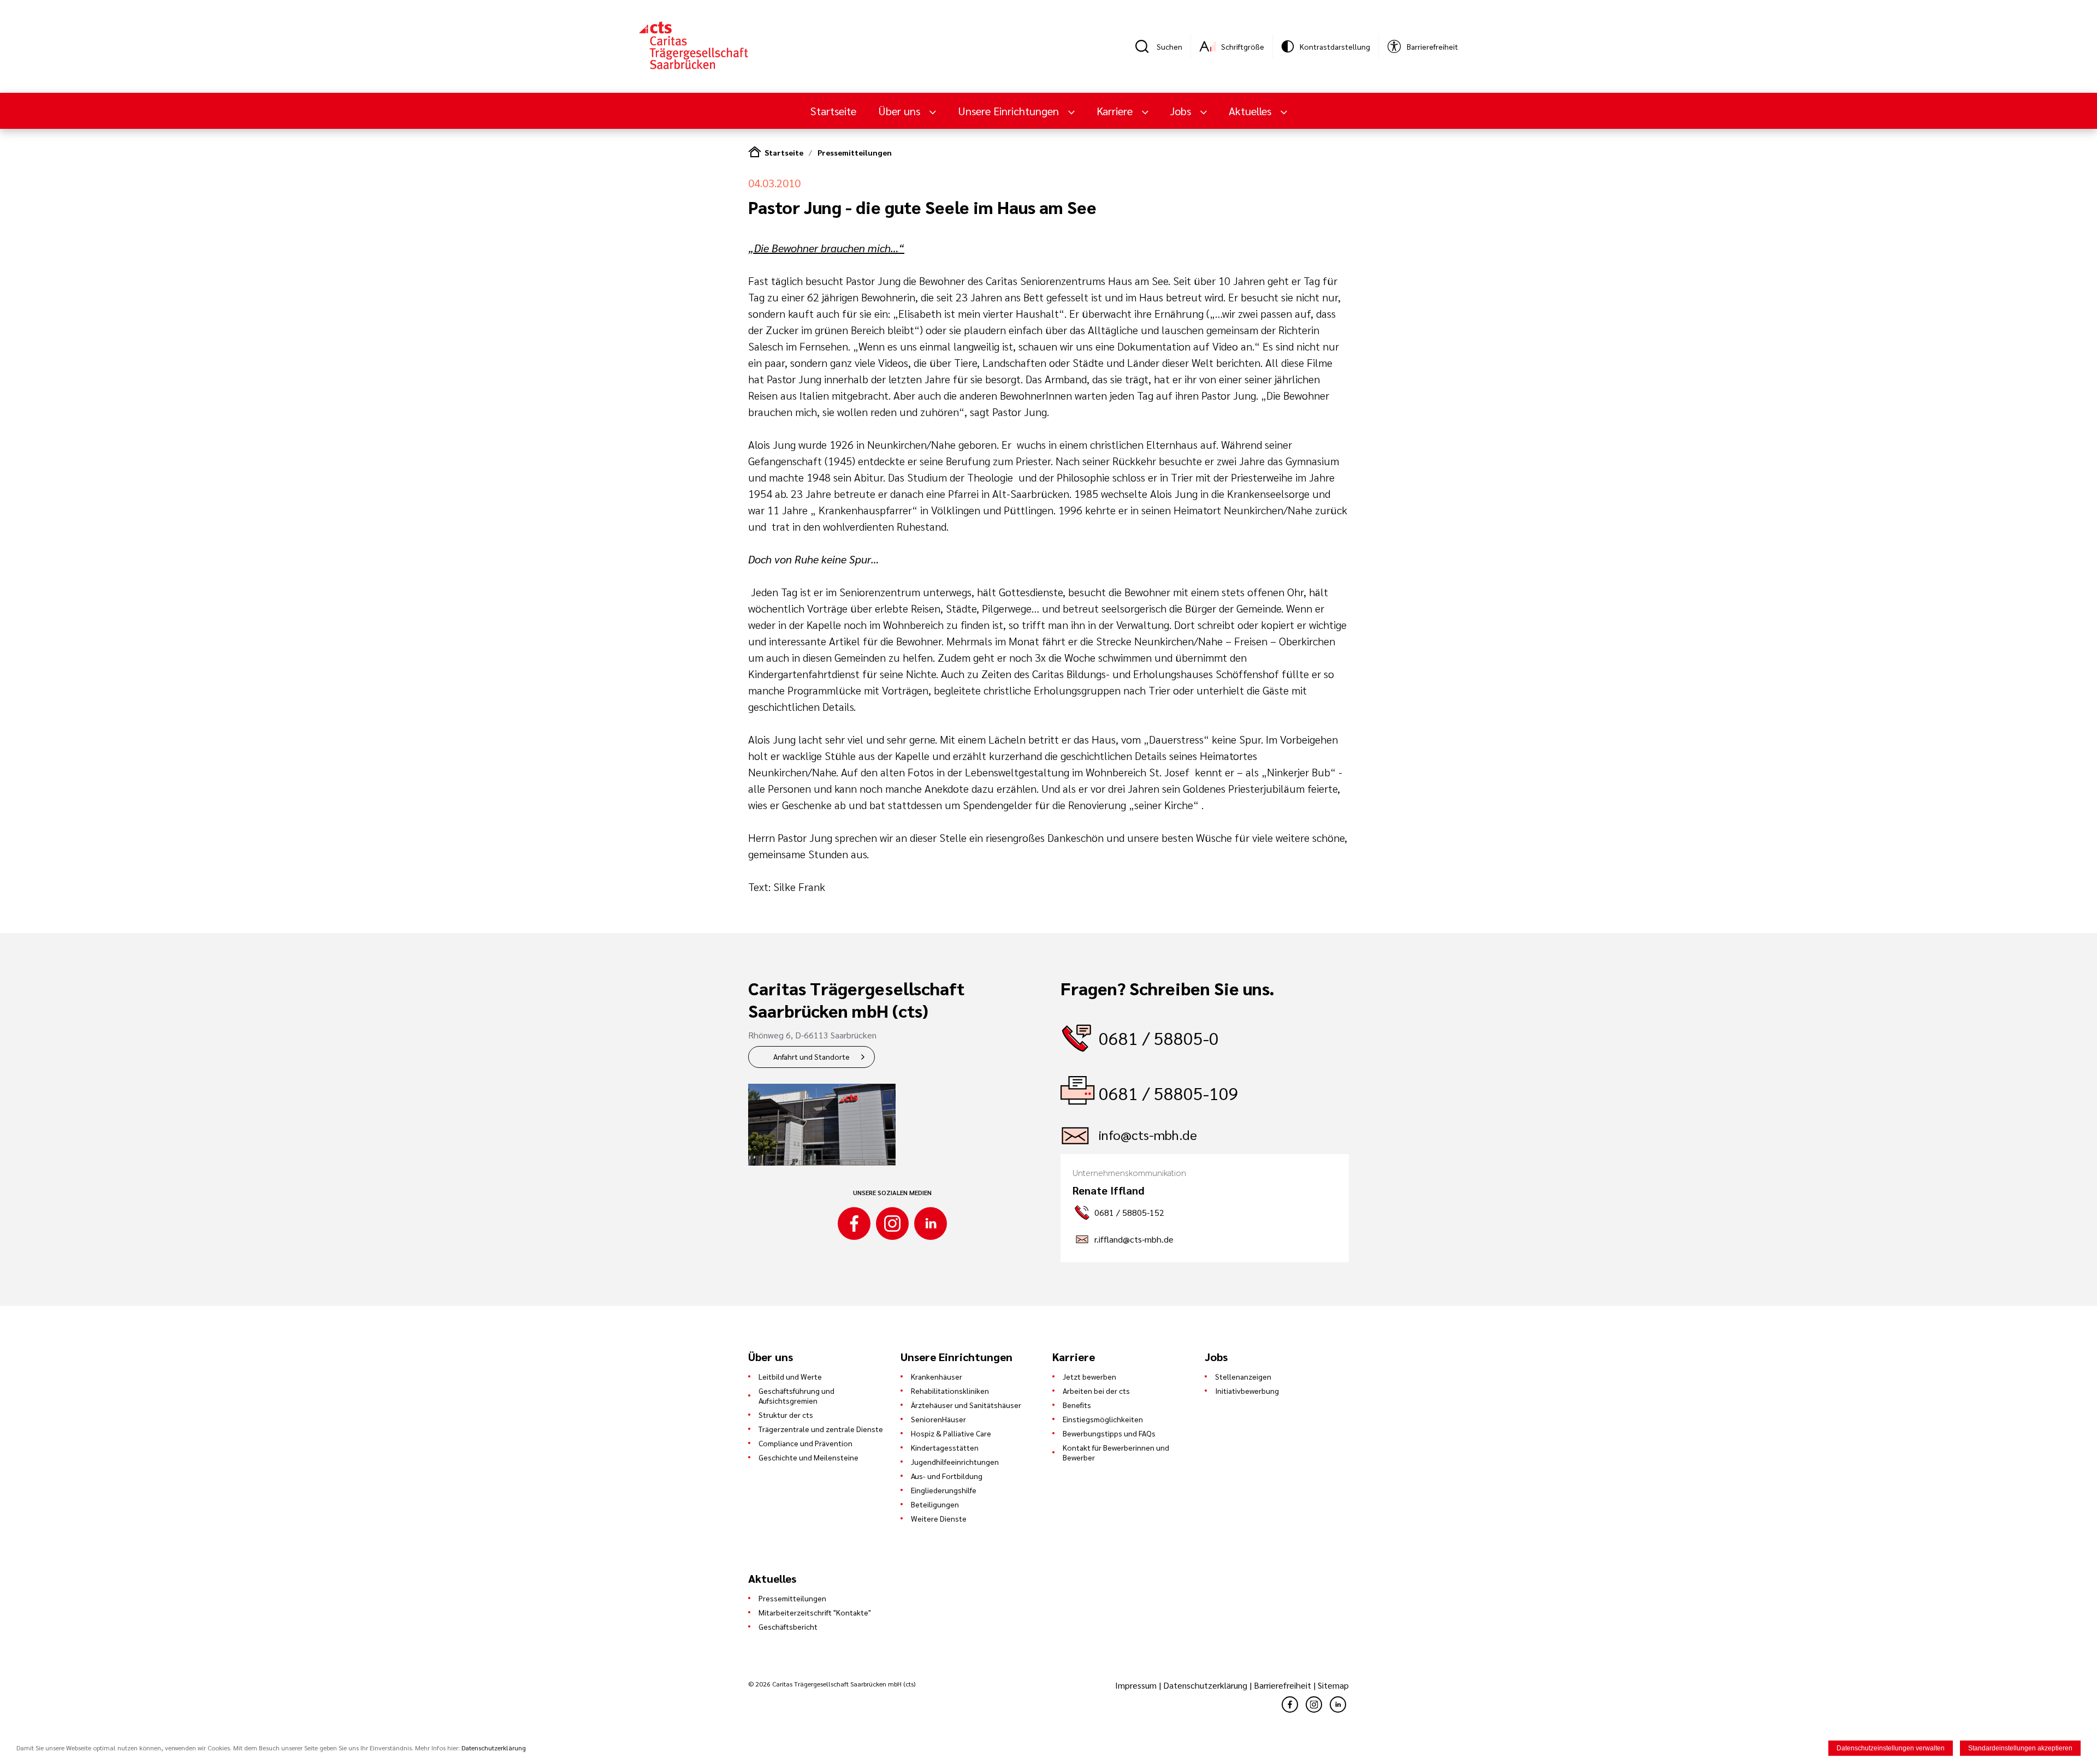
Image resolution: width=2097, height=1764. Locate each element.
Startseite (833, 111)
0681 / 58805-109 (1169, 1093)
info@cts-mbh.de (1148, 1135)
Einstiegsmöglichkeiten (1103, 1419)
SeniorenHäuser (938, 1419)
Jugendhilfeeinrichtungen (955, 1462)
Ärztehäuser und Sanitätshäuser (966, 1405)
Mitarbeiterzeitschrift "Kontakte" (815, 1612)
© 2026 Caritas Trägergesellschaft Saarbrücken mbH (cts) (832, 1684)
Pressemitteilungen (855, 152)
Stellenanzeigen (1243, 1376)
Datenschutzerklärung (1205, 1685)
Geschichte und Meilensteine (808, 1457)
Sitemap (1333, 1685)
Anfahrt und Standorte (811, 1056)
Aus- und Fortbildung (947, 1476)
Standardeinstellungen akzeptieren (2020, 1748)
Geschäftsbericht (788, 1626)
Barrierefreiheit (1283, 1685)
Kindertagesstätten (945, 1447)
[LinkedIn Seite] (931, 1223)
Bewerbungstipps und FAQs (1109, 1433)
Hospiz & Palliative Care (951, 1433)
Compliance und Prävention (805, 1443)
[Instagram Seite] (892, 1223)
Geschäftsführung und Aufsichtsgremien (796, 1395)
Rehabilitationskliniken (950, 1391)
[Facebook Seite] (854, 1223)
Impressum (1137, 1685)
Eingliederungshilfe (944, 1490)
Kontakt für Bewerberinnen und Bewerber (1116, 1452)
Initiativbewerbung (1247, 1391)
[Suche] (1146, 46)
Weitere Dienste (939, 1518)
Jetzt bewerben (1089, 1376)
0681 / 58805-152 (1129, 1212)
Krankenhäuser (937, 1376)
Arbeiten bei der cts (1096, 1391)
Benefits (1077, 1405)
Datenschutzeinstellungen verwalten (1891, 1748)
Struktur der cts (786, 1415)
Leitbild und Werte (790, 1376)
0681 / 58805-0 (1159, 1038)
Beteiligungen (935, 1504)
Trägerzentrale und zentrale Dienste (821, 1429)
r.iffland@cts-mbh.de (1134, 1239)
